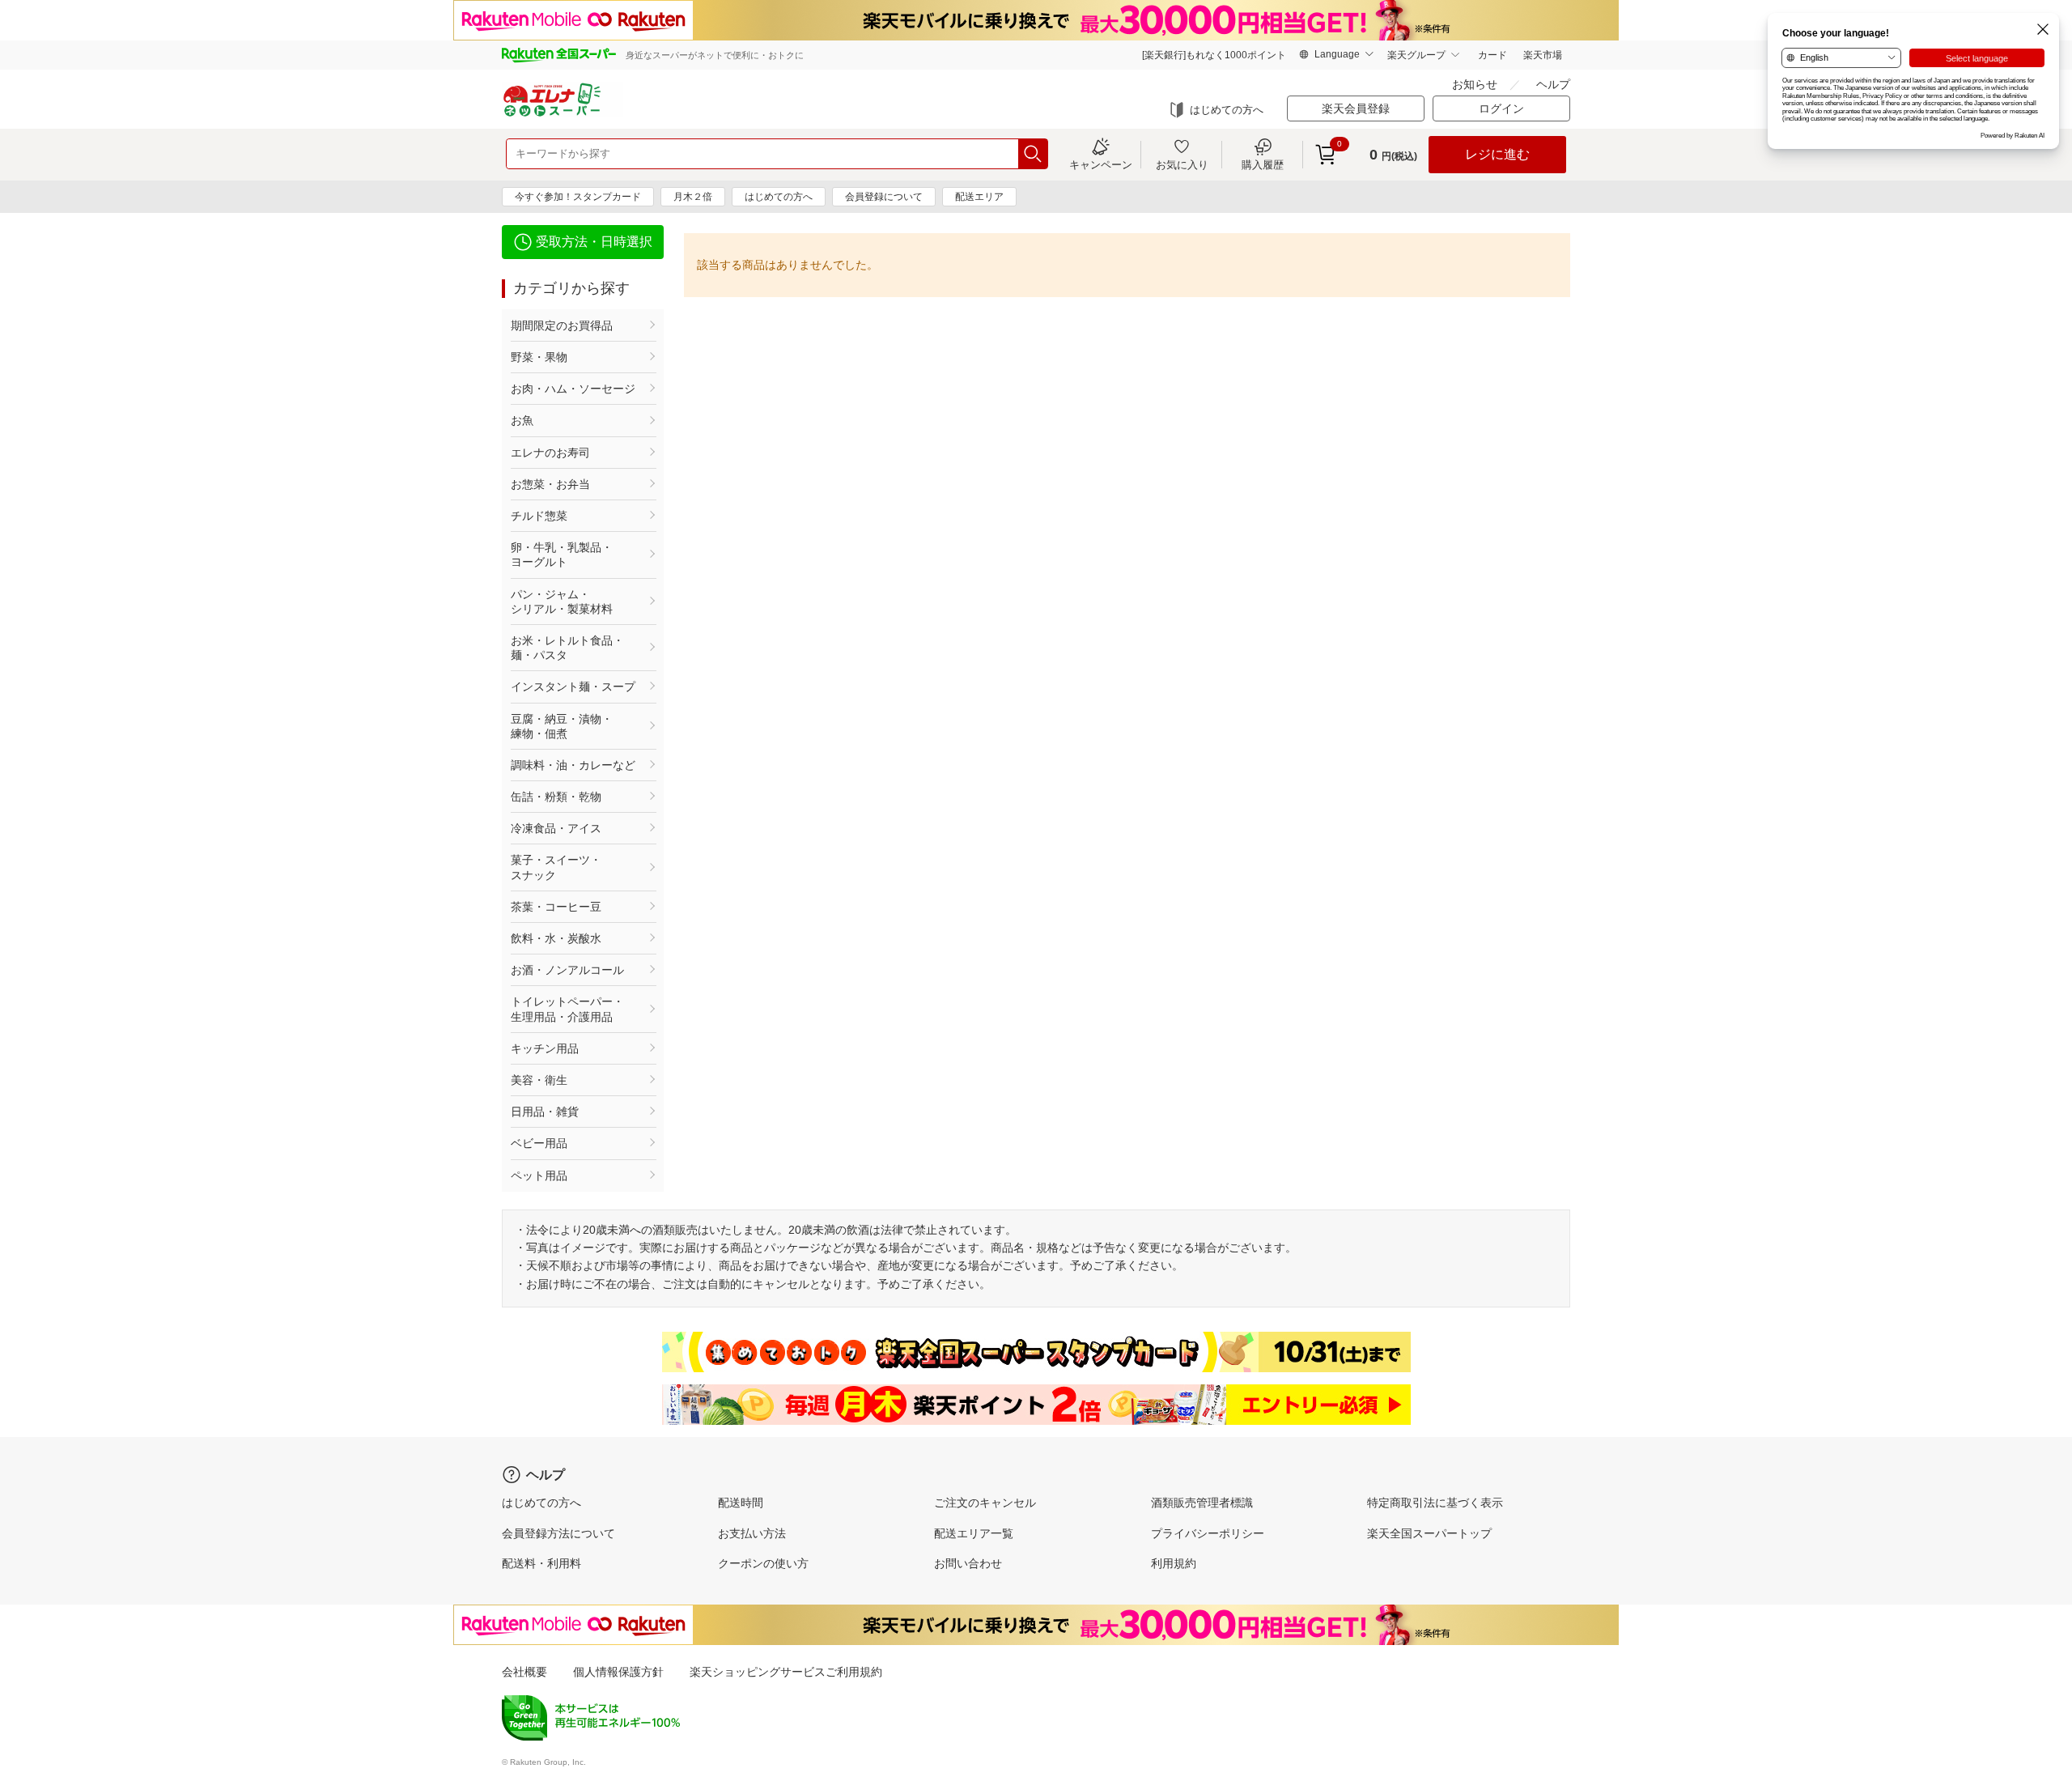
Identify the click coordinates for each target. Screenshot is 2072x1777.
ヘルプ (1553, 84)
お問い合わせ (968, 1563)
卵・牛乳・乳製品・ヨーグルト (562, 555)
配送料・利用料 (541, 1563)
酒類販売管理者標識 (1202, 1503)
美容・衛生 (539, 1080)
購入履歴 (1263, 164)
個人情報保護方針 (618, 1672)
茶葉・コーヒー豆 (556, 907)
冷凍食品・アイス (556, 828)
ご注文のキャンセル (985, 1503)
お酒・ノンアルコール (567, 970)
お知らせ (1475, 84)
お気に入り (1182, 164)
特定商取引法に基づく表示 (1435, 1503)
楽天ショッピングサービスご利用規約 (786, 1672)
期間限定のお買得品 (562, 325)
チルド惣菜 (539, 516)
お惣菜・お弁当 (550, 484)
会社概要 (524, 1672)
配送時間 (741, 1503)
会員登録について (884, 197)
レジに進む (1497, 154)
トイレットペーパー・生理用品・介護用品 (567, 1009)
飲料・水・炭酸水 (556, 938)
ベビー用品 (539, 1143)
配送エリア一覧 (974, 1533)
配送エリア (979, 197)
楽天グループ (1416, 55)
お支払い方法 (752, 1533)
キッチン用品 (545, 1048)
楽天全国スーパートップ (1429, 1533)
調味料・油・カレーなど (573, 765)
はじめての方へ (1227, 110)
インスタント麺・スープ (573, 687)
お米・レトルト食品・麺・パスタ (567, 648)
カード (1492, 55)
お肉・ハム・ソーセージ (573, 389)
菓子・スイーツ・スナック (556, 867)
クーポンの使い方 (763, 1563)
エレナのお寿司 (550, 453)
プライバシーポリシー (1208, 1533)
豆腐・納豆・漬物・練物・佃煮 (562, 726)
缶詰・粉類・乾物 (556, 797)
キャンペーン (1101, 164)
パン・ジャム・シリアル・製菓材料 (562, 602)
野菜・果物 (539, 357)
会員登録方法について (558, 1533)
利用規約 (1174, 1563)
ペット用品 (539, 1175)
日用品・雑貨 (545, 1112)
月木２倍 (693, 197)
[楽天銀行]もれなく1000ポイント (1214, 55)
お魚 (522, 420)
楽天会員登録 (1356, 108)
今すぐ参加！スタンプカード (578, 197)
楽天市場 (1543, 55)
